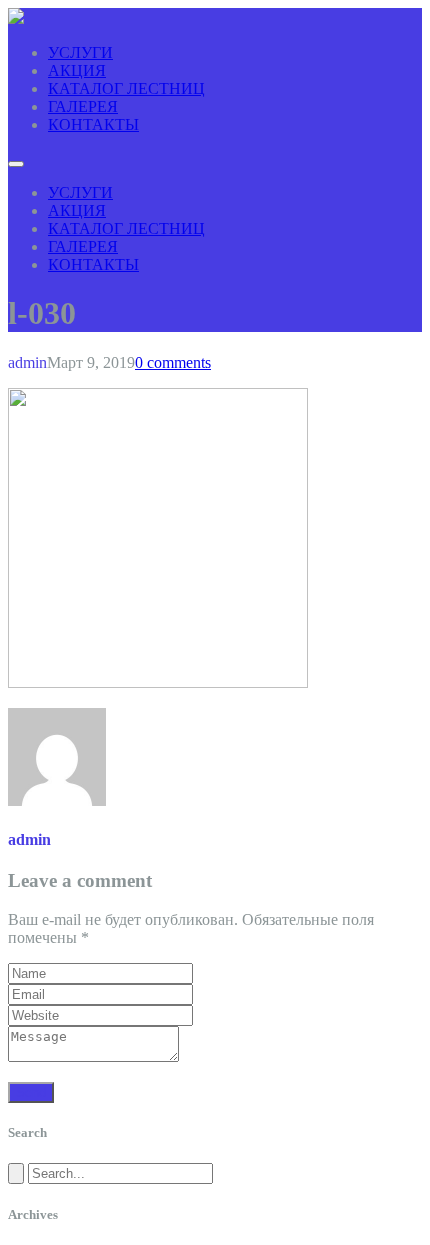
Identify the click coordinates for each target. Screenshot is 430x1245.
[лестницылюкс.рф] (16, 18)
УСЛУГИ (80, 52)
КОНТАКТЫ (93, 124)
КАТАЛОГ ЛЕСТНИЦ (126, 88)
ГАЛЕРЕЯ (83, 106)
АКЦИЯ (77, 70)
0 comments (173, 362)
